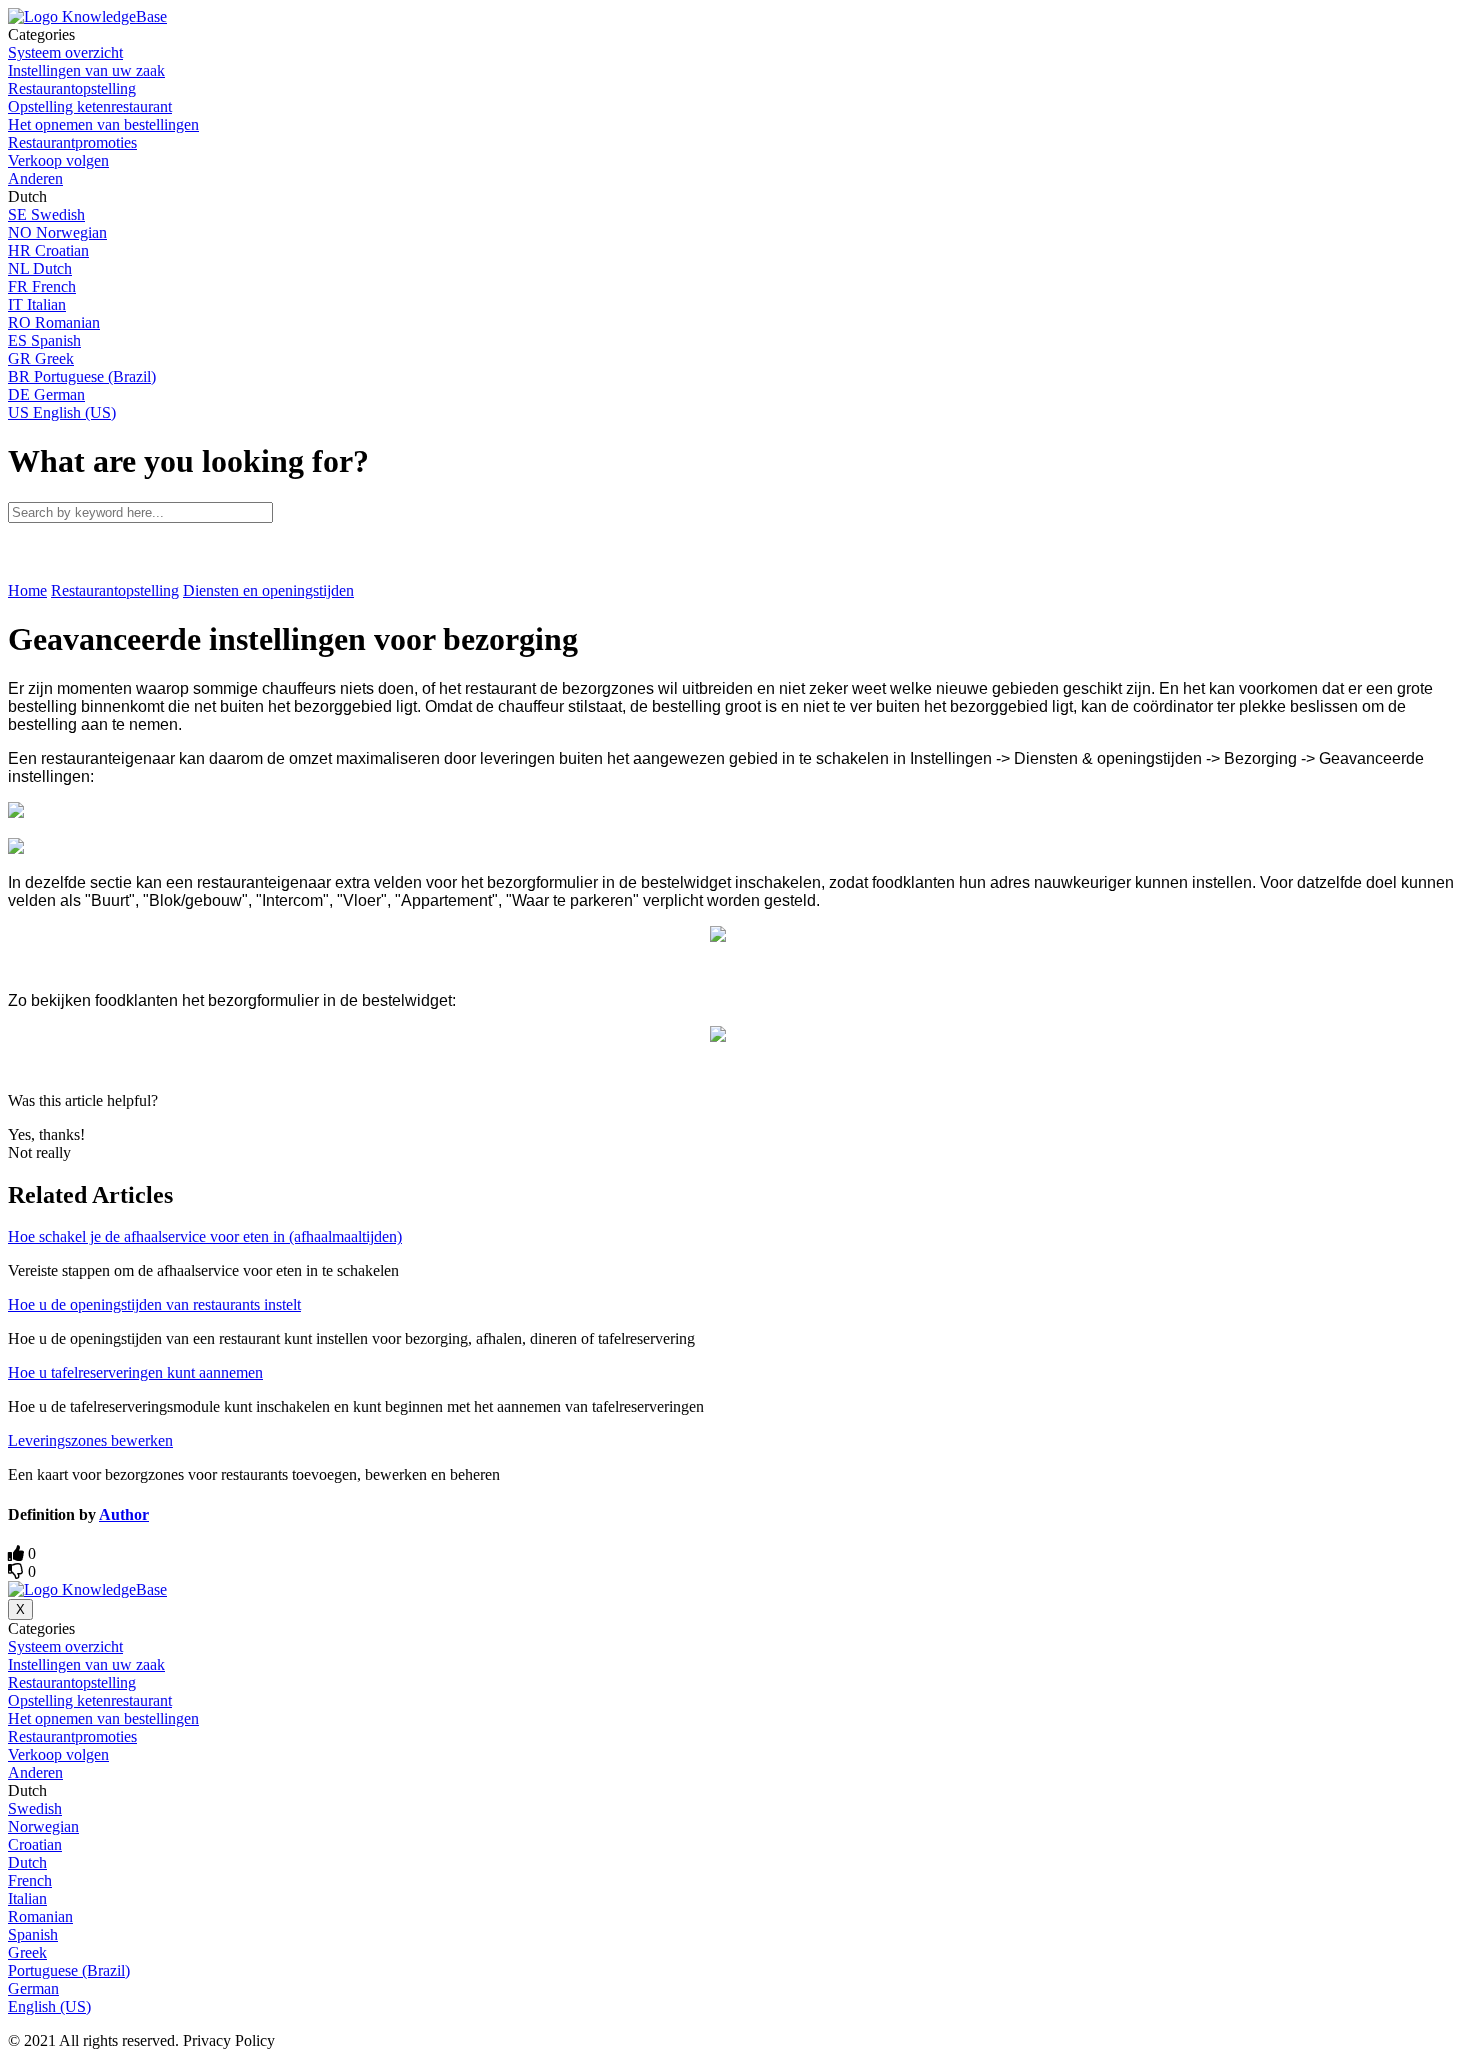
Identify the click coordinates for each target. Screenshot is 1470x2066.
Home (27, 590)
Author (124, 1514)
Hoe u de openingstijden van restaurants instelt (154, 1304)
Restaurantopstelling (115, 590)
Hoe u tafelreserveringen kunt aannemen (135, 1372)
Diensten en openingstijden (268, 590)
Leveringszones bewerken (90, 1440)
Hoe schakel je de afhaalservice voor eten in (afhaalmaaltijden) (205, 1236)
